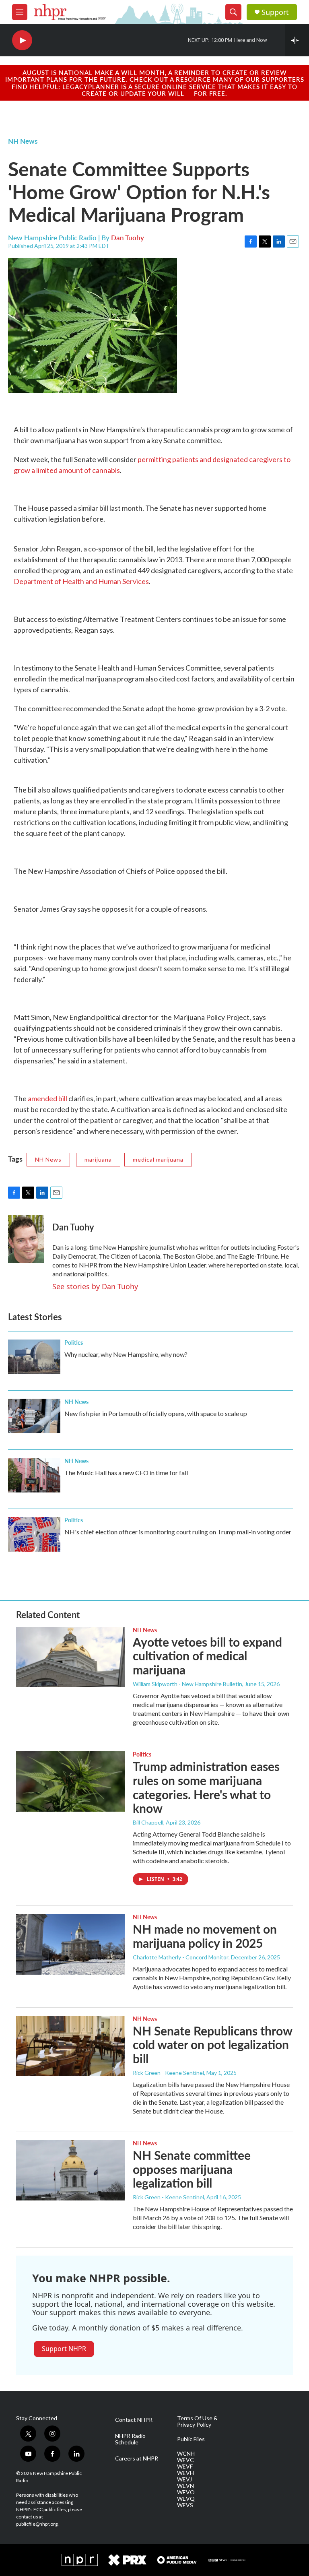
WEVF (185, 2467)
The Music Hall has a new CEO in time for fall (126, 1473)
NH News (23, 141)
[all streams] (297, 40)
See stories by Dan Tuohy (95, 1286)
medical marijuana (158, 1159)
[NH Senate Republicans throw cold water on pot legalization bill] (70, 2046)
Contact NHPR (134, 2420)
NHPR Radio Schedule (130, 2439)
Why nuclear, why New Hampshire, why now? (126, 1354)
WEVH (185, 2473)
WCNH (186, 2454)
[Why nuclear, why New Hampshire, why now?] (34, 1357)
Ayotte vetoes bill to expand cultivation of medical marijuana (207, 1656)
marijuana (98, 1159)
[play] (22, 40)
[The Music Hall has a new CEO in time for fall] (34, 1475)
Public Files (191, 2439)
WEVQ (186, 2499)
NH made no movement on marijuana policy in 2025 (205, 1936)
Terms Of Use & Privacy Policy (197, 2421)
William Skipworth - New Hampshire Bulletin (187, 1684)
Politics (74, 1342)
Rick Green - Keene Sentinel (168, 2073)
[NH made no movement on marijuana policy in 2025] (70, 1944)
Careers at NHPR (137, 2458)
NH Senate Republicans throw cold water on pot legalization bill (212, 2045)
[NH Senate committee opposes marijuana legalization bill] (70, 2170)
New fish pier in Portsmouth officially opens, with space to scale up (156, 1413)
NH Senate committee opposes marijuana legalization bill (192, 2169)
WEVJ (184, 2479)
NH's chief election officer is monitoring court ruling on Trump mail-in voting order (178, 1532)
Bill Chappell (148, 1822)
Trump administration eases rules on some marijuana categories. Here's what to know (206, 1787)
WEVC (185, 2460)
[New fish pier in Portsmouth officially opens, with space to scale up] (34, 1416)
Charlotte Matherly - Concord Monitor (181, 1957)
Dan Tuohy (128, 237)
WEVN (185, 2486)
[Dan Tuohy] (26, 1239)
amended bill (47, 1098)
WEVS (185, 2505)
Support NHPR (64, 2349)
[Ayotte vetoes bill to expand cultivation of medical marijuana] (70, 1657)
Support (275, 12)
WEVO (186, 2492)
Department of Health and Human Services (81, 581)
